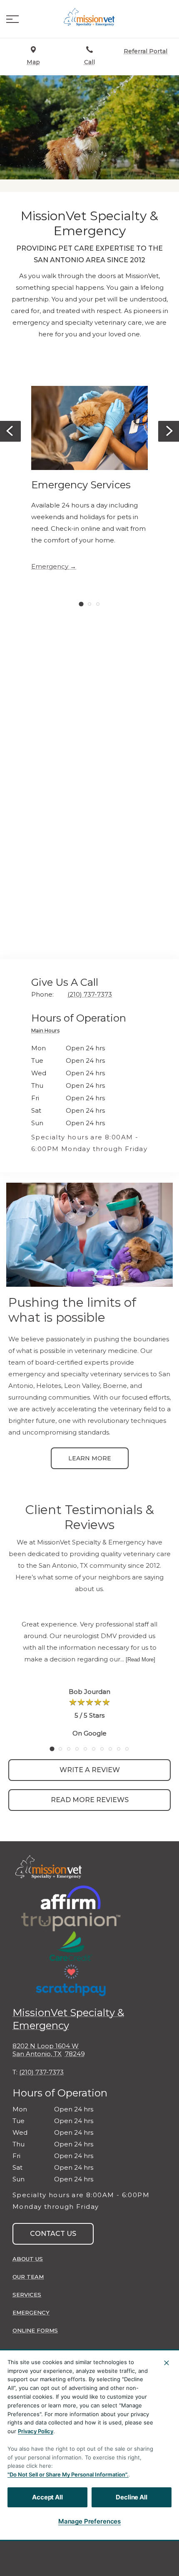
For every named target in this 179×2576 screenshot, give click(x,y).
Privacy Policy (36, 2431)
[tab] (47, 1032)
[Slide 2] (89, 604)
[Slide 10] (127, 1749)
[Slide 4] (77, 1749)
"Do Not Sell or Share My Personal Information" (67, 2474)
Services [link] (27, 2295)
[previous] (10, 431)
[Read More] (140, 1660)
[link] (89, 17)
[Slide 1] (81, 604)
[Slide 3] (98, 604)
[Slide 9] (119, 1749)
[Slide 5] (85, 1749)
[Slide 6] (94, 1749)
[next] (169, 431)
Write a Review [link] (90, 1770)
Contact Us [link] (53, 2234)
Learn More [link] (90, 1458)
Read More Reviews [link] (90, 1800)
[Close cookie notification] (167, 2363)
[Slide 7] (102, 1749)
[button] (12, 19)
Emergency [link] (50, 567)
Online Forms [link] (35, 2330)
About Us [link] (28, 2259)
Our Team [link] (28, 2277)
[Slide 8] (110, 1749)
